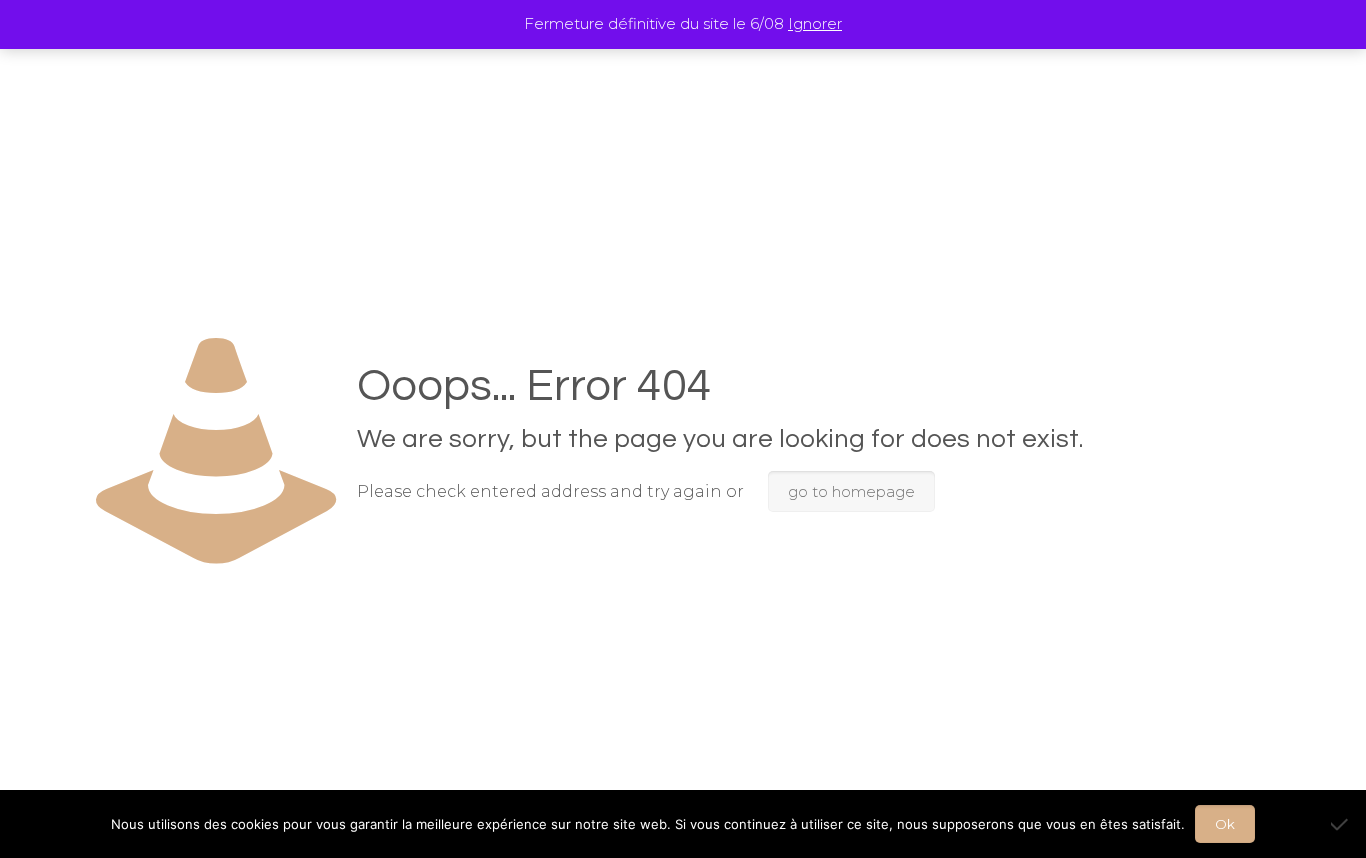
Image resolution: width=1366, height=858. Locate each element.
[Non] (1341, 824)
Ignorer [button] (815, 23)
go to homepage (851, 491)
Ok (1225, 824)
